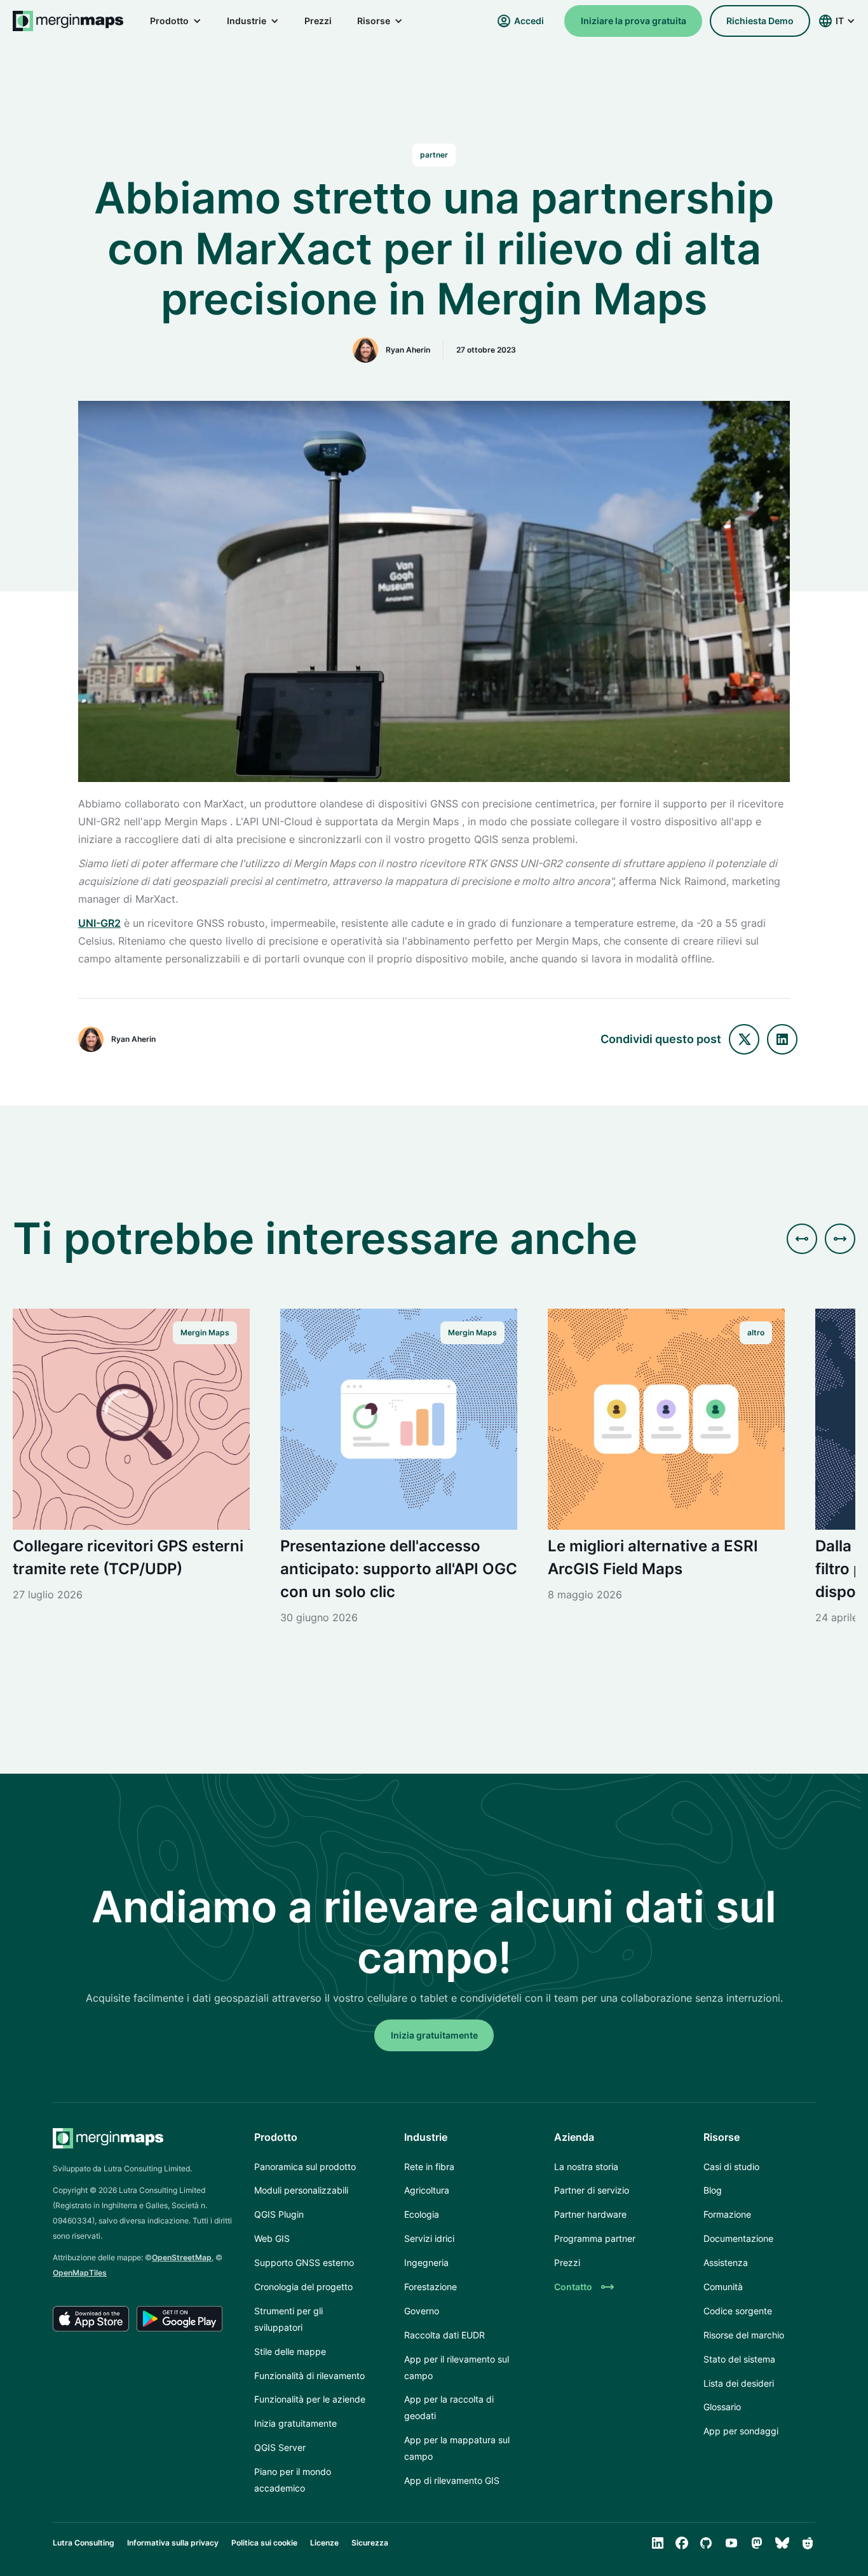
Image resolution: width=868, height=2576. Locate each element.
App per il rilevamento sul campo (457, 2367)
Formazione (727, 2214)
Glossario (722, 2407)
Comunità (723, 2287)
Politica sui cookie (264, 2543)
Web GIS (272, 2238)
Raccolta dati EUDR (444, 2335)
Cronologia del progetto (303, 2287)
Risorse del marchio (744, 2335)
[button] (176, 21)
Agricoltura (427, 2190)
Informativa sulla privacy (173, 2543)
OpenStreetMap (182, 2257)
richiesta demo (760, 21)
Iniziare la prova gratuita (634, 21)
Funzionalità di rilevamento (309, 2376)
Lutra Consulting (84, 2543)
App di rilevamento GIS (452, 2480)
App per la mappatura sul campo (457, 2448)
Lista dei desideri (739, 2383)
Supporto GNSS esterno (304, 2262)
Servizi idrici (429, 2238)
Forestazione (431, 2287)
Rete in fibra (429, 2167)
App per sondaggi (741, 2431)
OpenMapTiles (80, 2273)
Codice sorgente (738, 2311)
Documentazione (738, 2238)
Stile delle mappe (290, 2351)
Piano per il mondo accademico (293, 2480)
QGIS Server (280, 2447)
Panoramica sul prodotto (305, 2167)
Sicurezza (370, 2543)
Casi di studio (731, 2167)
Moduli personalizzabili (301, 2190)
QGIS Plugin (279, 2214)
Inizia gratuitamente (295, 2423)
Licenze (324, 2543)
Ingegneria (426, 2262)
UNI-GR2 (99, 923)
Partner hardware (590, 2214)
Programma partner (595, 2238)
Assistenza (726, 2262)
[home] (69, 21)
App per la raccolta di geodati (449, 2407)
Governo (422, 2311)
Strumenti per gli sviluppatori (288, 2319)
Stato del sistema (739, 2359)
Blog (713, 2190)
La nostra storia (586, 2167)
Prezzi (318, 21)
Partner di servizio (592, 2190)
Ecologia (422, 2214)
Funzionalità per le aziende (310, 2399)
